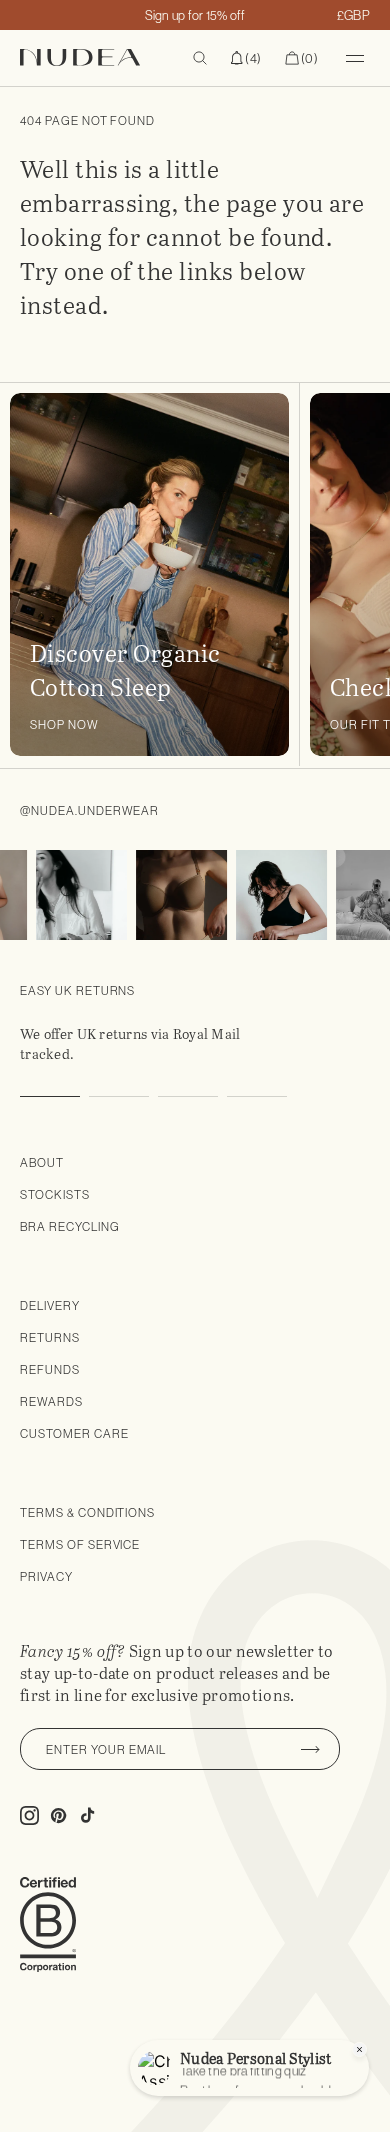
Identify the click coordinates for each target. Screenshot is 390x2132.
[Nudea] (100, 57)
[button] (246, 58)
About (42, 1162)
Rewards (51, 1401)
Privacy (46, 1576)
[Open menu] (355, 58)
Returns (50, 1337)
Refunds (50, 1369)
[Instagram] (75, 895)
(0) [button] (301, 59)
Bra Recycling (69, 1226)
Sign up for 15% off (195, 15)
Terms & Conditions (87, 1512)
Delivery (50, 1305)
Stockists (55, 1194)
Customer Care (74, 1433)
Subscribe (310, 1749)
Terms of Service (80, 1544)
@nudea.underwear (89, 810)
